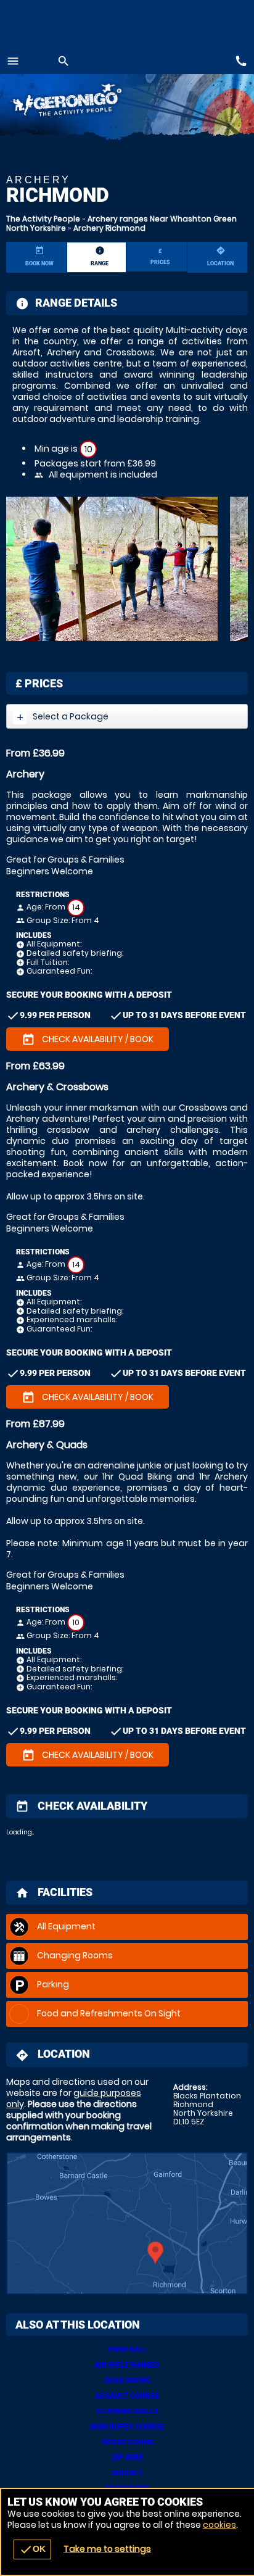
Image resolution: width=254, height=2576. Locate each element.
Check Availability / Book (88, 1040)
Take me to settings (107, 2549)
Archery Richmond (109, 228)
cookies (219, 2525)
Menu (13, 61)
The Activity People (43, 219)
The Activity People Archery (85, 102)
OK (32, 2549)
